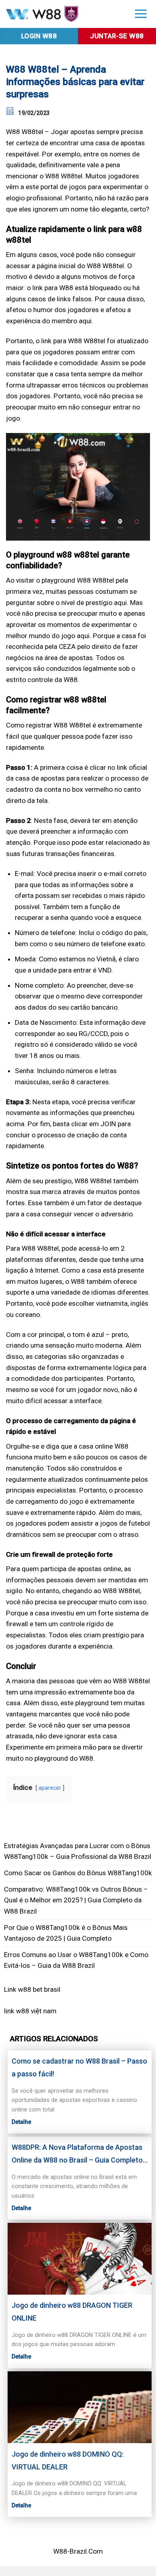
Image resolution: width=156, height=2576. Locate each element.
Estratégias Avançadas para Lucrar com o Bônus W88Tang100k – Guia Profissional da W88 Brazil (78, 1851)
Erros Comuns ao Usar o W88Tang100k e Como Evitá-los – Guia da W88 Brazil (76, 1960)
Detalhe (21, 2122)
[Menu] (141, 13)
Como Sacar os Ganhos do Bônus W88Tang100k (78, 1873)
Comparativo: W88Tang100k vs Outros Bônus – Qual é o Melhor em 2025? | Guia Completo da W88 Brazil (76, 1900)
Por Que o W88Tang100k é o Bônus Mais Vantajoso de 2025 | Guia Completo (66, 1933)
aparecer (50, 1788)
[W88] (63, 14)
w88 (23, 2011)
